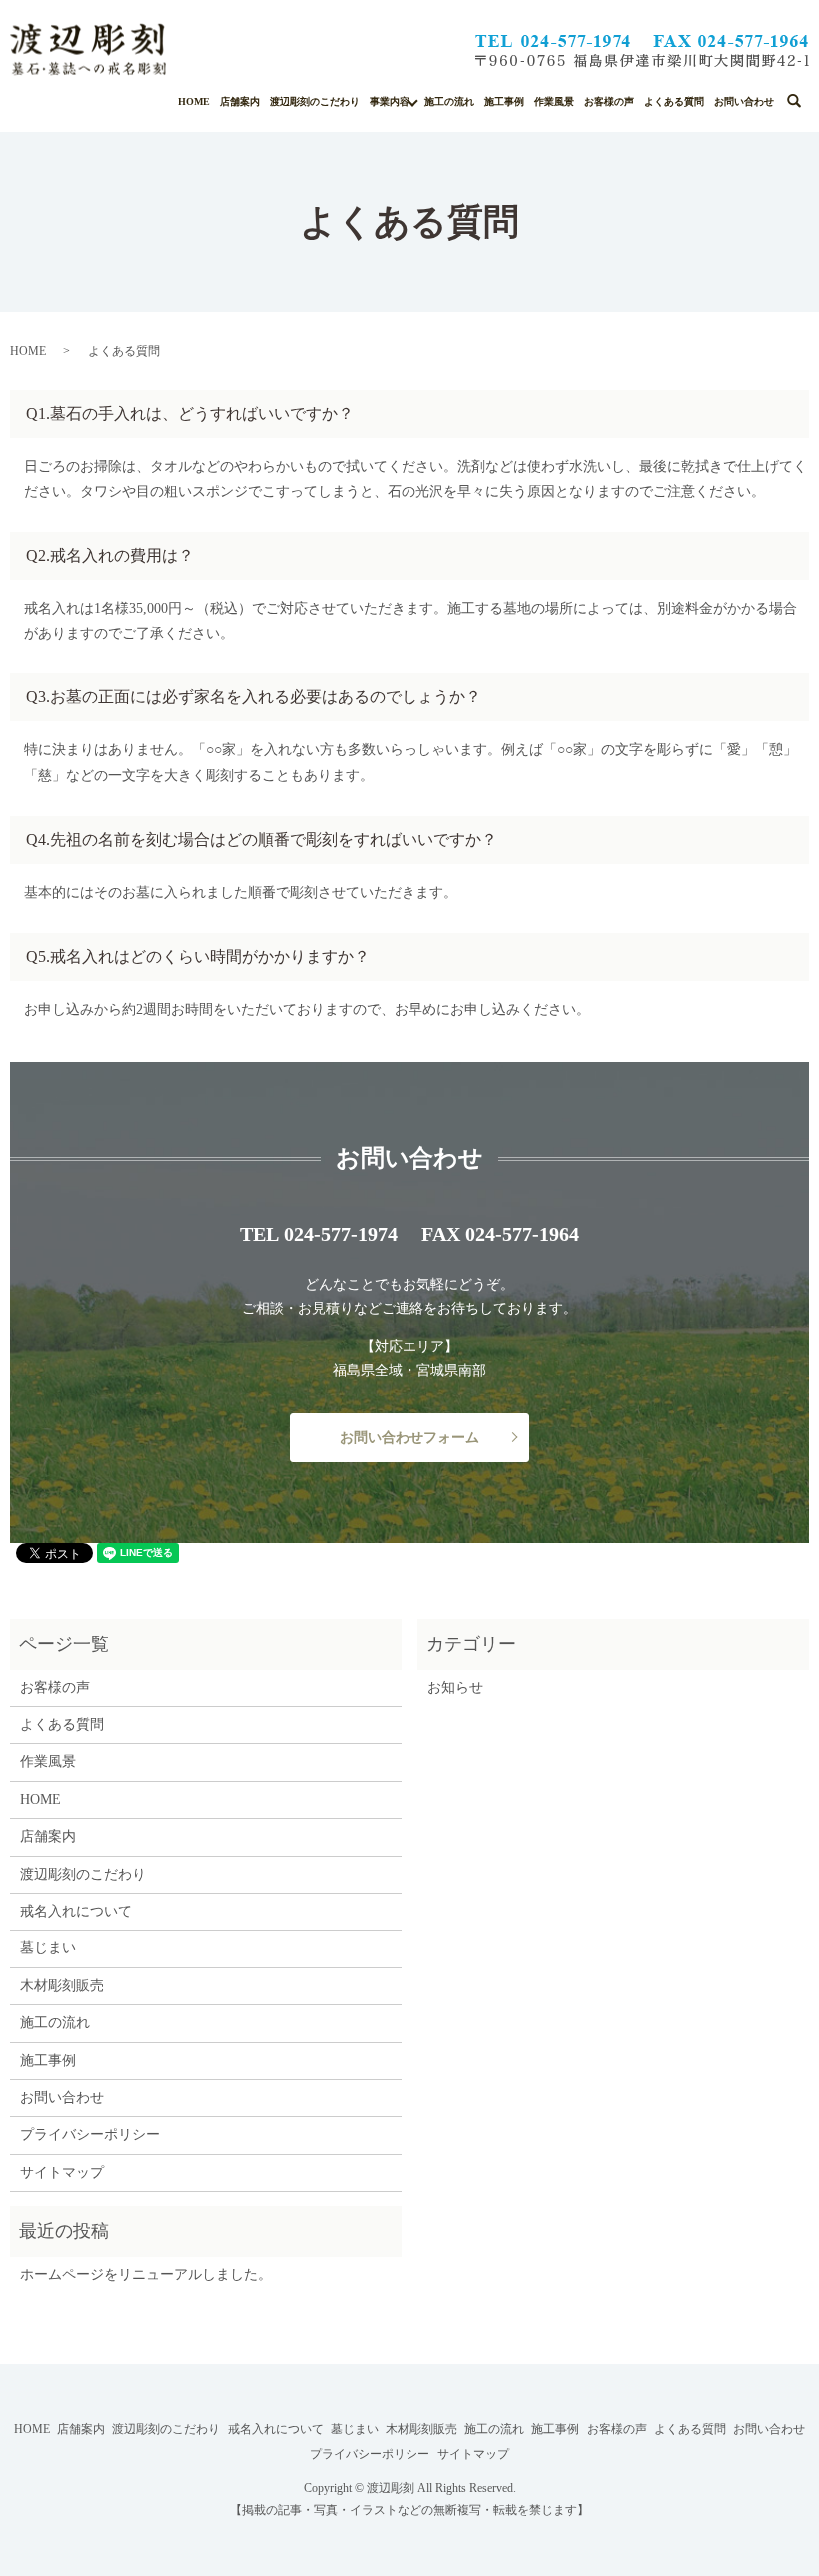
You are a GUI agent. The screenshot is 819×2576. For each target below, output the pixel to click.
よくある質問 (674, 101)
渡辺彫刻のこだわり (315, 101)
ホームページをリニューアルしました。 (146, 2275)
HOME (194, 101)
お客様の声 (609, 101)
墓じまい (48, 1948)
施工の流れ (449, 101)
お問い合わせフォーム (409, 1437)
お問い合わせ (744, 101)
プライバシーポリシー (90, 2135)
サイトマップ (62, 2173)
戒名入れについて (76, 1911)
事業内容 (390, 101)
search (807, 97)
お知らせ (455, 1687)
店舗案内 (240, 101)
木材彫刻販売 (62, 1986)
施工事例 (504, 101)
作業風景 (554, 101)
